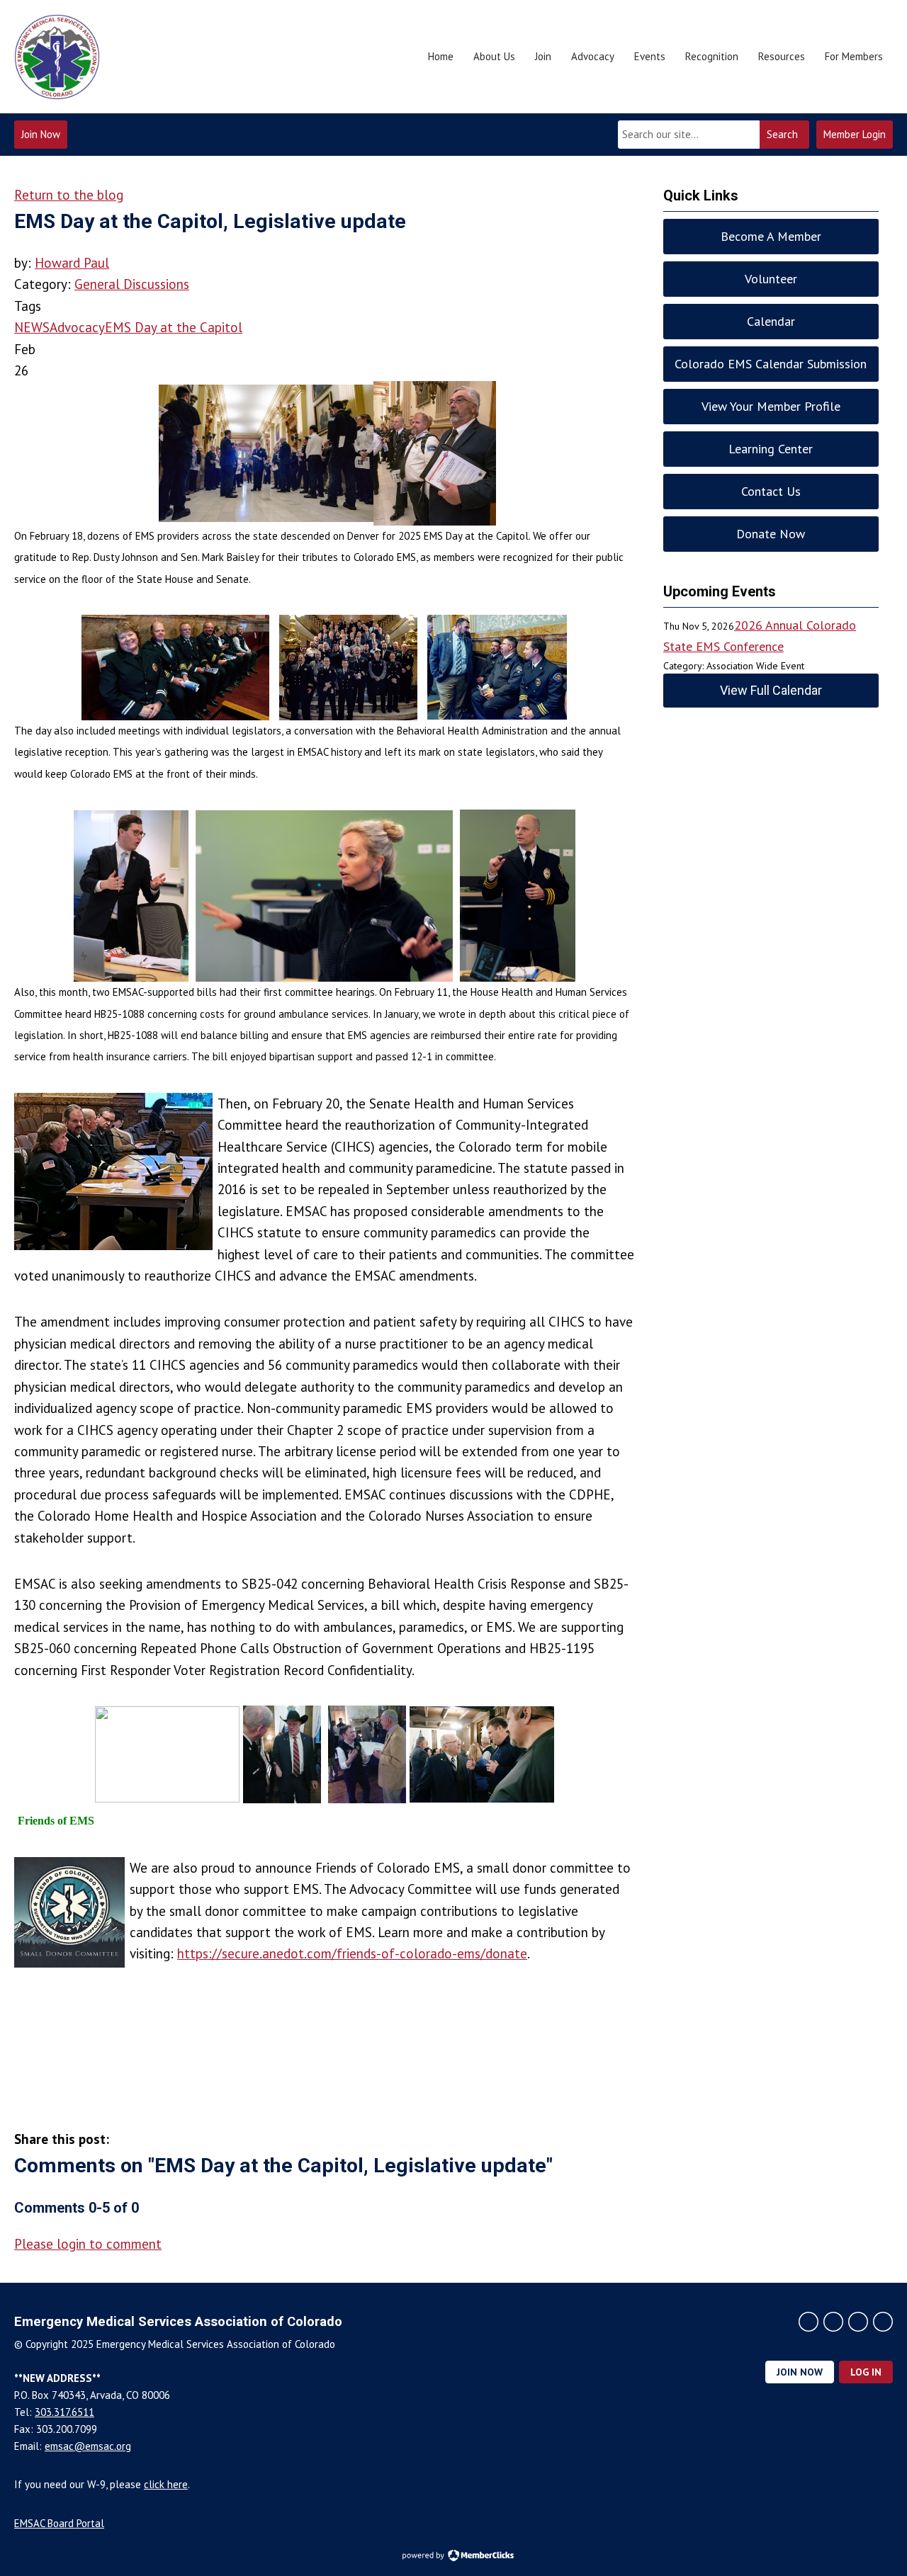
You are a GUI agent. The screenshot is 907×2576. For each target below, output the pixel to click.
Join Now (41, 134)
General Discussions (132, 284)
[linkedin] (883, 2322)
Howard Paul (72, 263)
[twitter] (809, 2322)
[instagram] (833, 2322)
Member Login (855, 134)
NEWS (32, 327)
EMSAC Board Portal (59, 2523)
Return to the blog (69, 195)
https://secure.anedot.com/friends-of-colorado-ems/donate (352, 1953)
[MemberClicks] (57, 57)
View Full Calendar (771, 690)
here (166, 2484)
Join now (800, 2372)
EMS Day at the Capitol (174, 327)
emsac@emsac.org (88, 2446)
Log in (866, 2372)
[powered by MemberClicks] (453, 2557)
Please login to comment (88, 2244)
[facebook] (858, 2322)
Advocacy (77, 327)
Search (782, 134)
